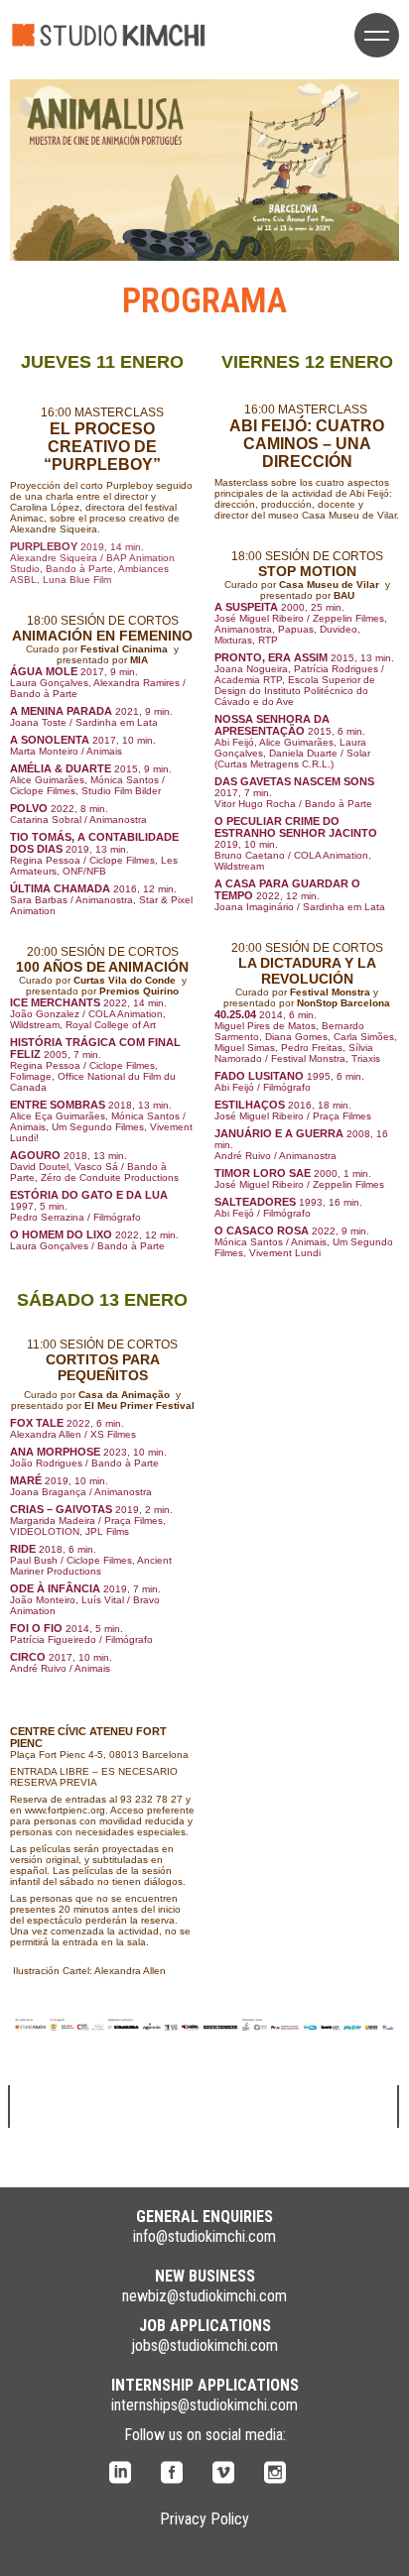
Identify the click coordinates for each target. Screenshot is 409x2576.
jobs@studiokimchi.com (204, 2345)
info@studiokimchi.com (204, 2236)
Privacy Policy (204, 2519)
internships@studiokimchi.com (204, 2405)
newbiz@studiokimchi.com (204, 2296)
